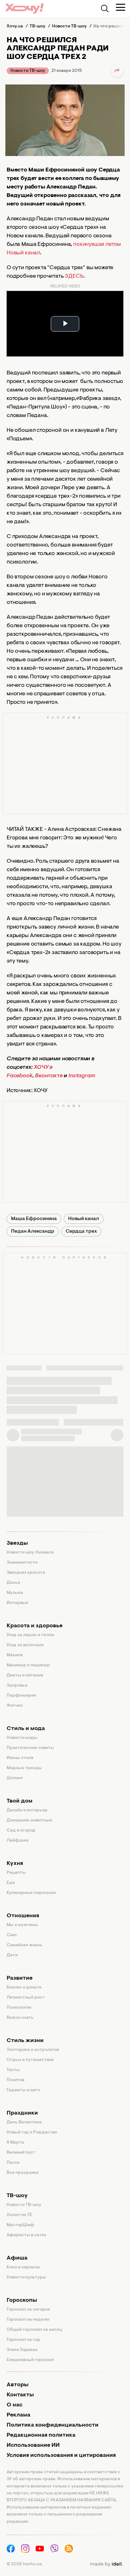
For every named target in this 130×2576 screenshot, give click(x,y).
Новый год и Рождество (32, 2133)
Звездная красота (26, 1573)
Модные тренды (24, 1768)
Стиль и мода (26, 1729)
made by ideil (106, 2564)
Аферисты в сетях (26, 2235)
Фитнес (15, 1706)
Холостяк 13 (19, 2215)
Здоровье (17, 1686)
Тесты (13, 2070)
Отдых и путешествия (30, 2060)
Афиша (17, 2258)
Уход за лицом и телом (30, 1635)
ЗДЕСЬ (74, 276)
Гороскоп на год (23, 2340)
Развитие (20, 1978)
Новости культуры (26, 2278)
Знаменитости (22, 1563)
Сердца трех (81, 1231)
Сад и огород (21, 1831)
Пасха (13, 2163)
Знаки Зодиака (22, 2350)
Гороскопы (22, 2301)
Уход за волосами (25, 1645)
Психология (19, 2008)
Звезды (17, 1543)
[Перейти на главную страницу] (24, 8)
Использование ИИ (33, 2446)
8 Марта (15, 2143)
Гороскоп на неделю (28, 2320)
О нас (15, 2405)
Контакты (20, 2395)
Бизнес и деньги (24, 1988)
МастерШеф (20, 2225)
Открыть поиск (105, 9)
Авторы (18, 2385)
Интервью (18, 1603)
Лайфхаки (18, 1841)
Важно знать (20, 2018)
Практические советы (30, 1748)
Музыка (15, 1593)
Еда (11, 1883)
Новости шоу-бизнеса (30, 1553)
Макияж (15, 1655)
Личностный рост (26, 1998)
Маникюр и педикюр (28, 1665)
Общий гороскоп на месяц (34, 2330)
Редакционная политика (41, 2435)
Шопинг (15, 1778)
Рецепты (16, 1873)
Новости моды (22, 1738)
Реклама (18, 2415)
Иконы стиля (20, 1758)
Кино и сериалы (24, 2267)
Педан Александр (33, 1231)
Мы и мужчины (22, 1925)
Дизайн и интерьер (27, 1810)
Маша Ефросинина (34, 1219)
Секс (12, 1935)
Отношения (23, 1916)
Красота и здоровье (35, 1626)
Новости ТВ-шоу (28, 71)
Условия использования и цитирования (61, 2456)
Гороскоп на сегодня (28, 2310)
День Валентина (24, 2122)
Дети (12, 1955)
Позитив (15, 2080)
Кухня (15, 1864)
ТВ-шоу (17, 2196)
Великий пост (21, 2153)
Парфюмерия (21, 1696)
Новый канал (84, 1219)
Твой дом (20, 1801)
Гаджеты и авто (23, 2090)
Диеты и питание (25, 1676)
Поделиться (117, 71)
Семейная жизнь (24, 1945)
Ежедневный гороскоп (30, 2360)
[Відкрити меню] (121, 7)
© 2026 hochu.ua (24, 2564)
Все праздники (23, 2173)
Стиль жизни (25, 2041)
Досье (13, 1583)
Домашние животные (29, 1821)
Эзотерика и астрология (33, 2050)
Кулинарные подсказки (31, 1893)
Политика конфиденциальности (53, 2425)
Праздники (22, 2113)
